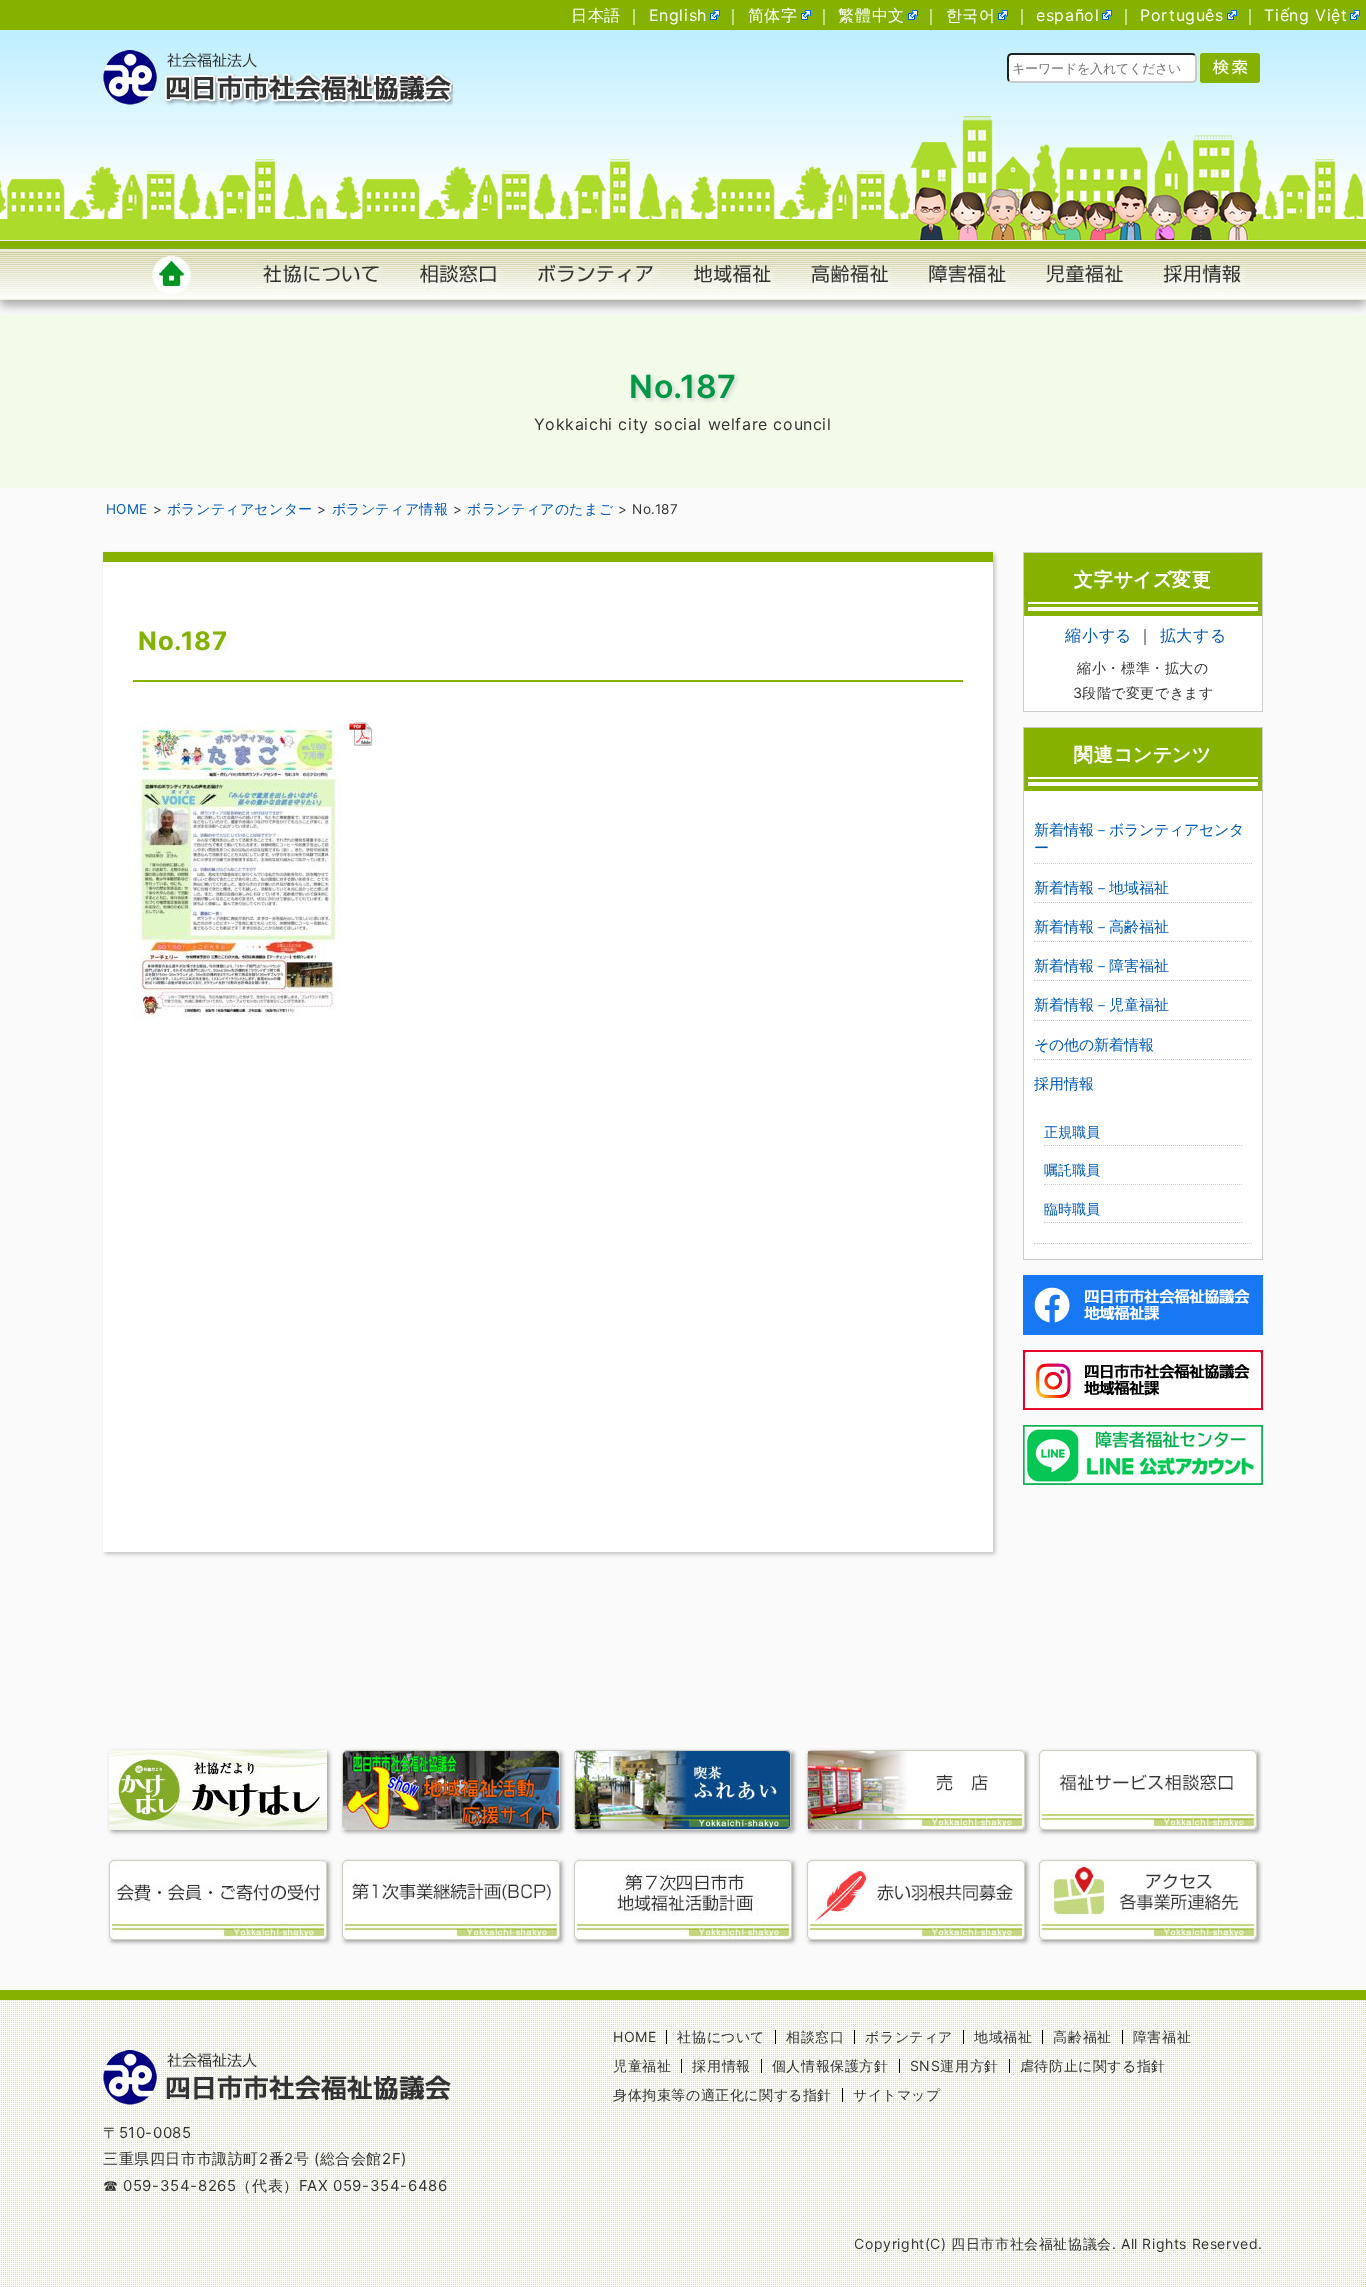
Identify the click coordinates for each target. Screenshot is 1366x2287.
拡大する (1193, 635)
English (678, 15)
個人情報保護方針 (830, 2065)
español (1067, 15)
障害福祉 (1162, 2036)
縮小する (1098, 635)
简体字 (773, 15)
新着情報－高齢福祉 (1101, 926)
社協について (721, 2036)
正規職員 (1072, 1131)
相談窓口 (815, 2036)
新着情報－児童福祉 (1101, 1004)
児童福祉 (642, 2065)
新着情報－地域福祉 (1101, 887)
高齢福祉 (1082, 2036)
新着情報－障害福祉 (1101, 965)
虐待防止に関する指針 (1093, 2065)
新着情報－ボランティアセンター (1139, 838)
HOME (634, 2036)
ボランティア (909, 2036)
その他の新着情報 (1094, 1044)
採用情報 (1064, 1083)
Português (1181, 15)
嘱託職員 (1072, 1169)
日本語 (596, 15)
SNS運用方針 (954, 2065)
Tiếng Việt (1305, 15)
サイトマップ (897, 2094)
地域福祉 (1003, 2036)
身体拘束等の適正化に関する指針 (722, 2094)
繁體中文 (871, 15)
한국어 (971, 15)
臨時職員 (1072, 1208)
